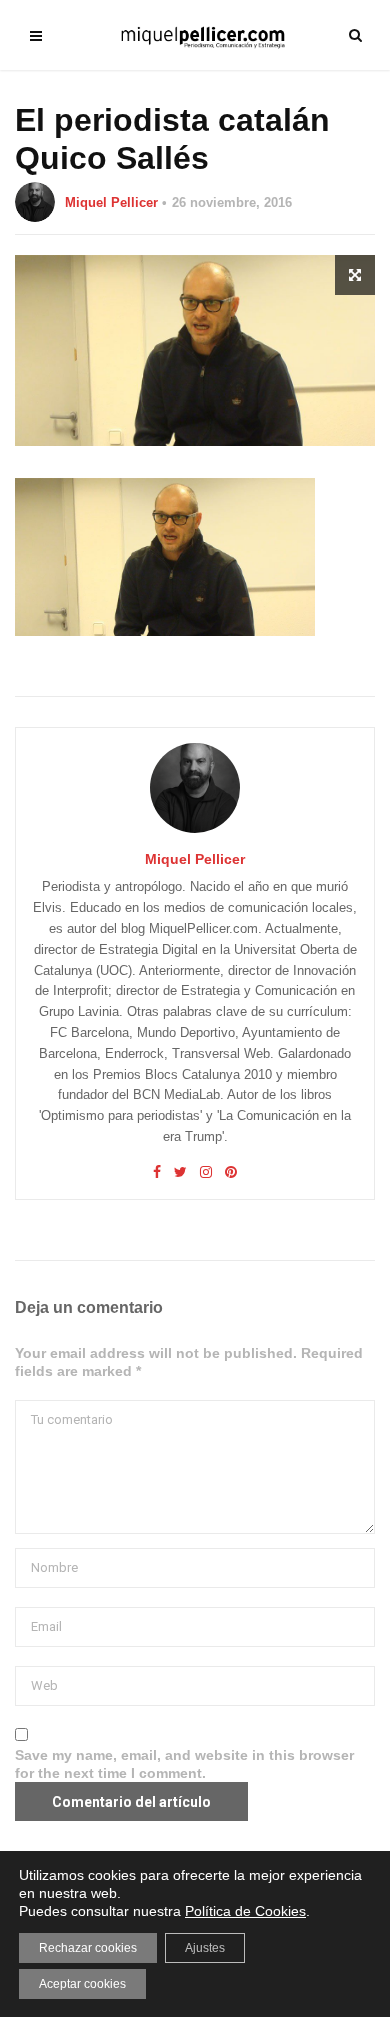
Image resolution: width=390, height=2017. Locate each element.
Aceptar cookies (82, 1984)
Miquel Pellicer (111, 202)
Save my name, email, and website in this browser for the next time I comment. (184, 1764)
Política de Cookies (245, 1911)
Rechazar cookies (88, 1948)
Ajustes (205, 1948)
